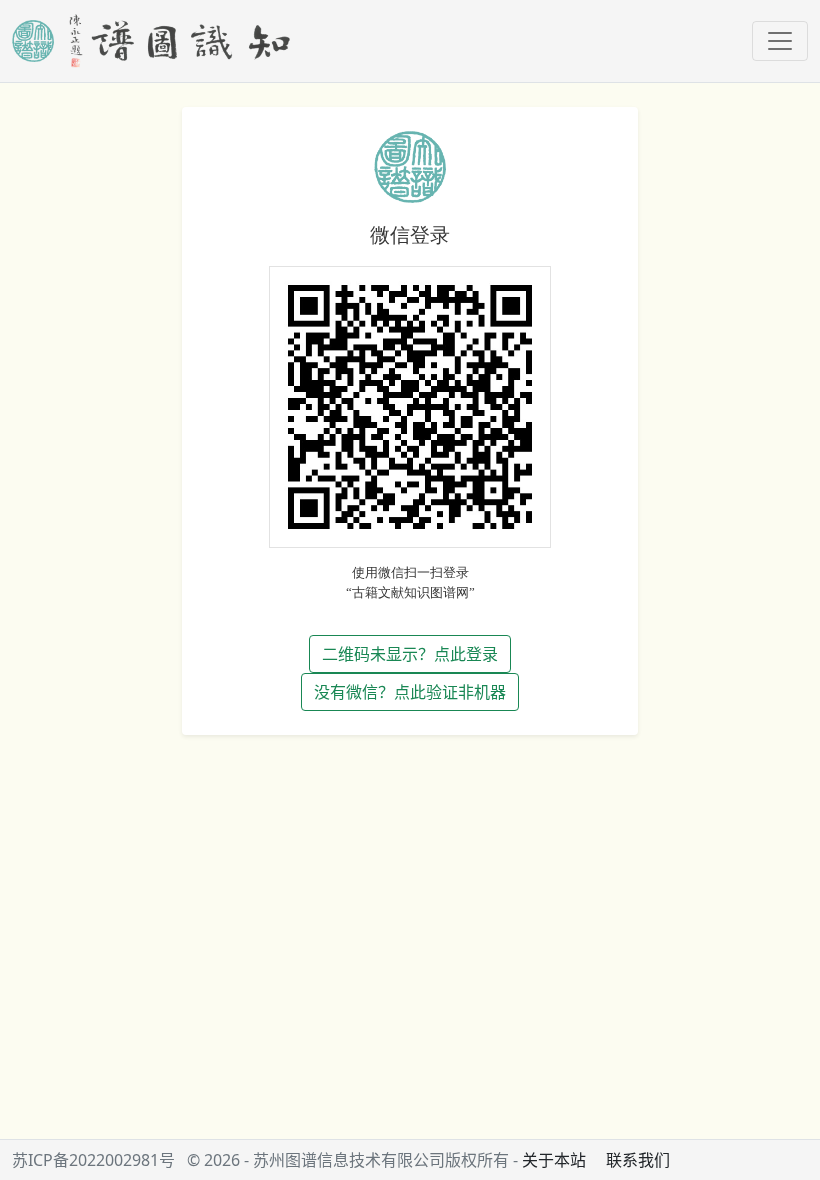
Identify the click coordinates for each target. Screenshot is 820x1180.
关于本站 (554, 1160)
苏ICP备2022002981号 (93, 1160)
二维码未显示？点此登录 (410, 654)
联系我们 (638, 1160)
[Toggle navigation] (780, 41)
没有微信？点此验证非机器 (410, 692)
